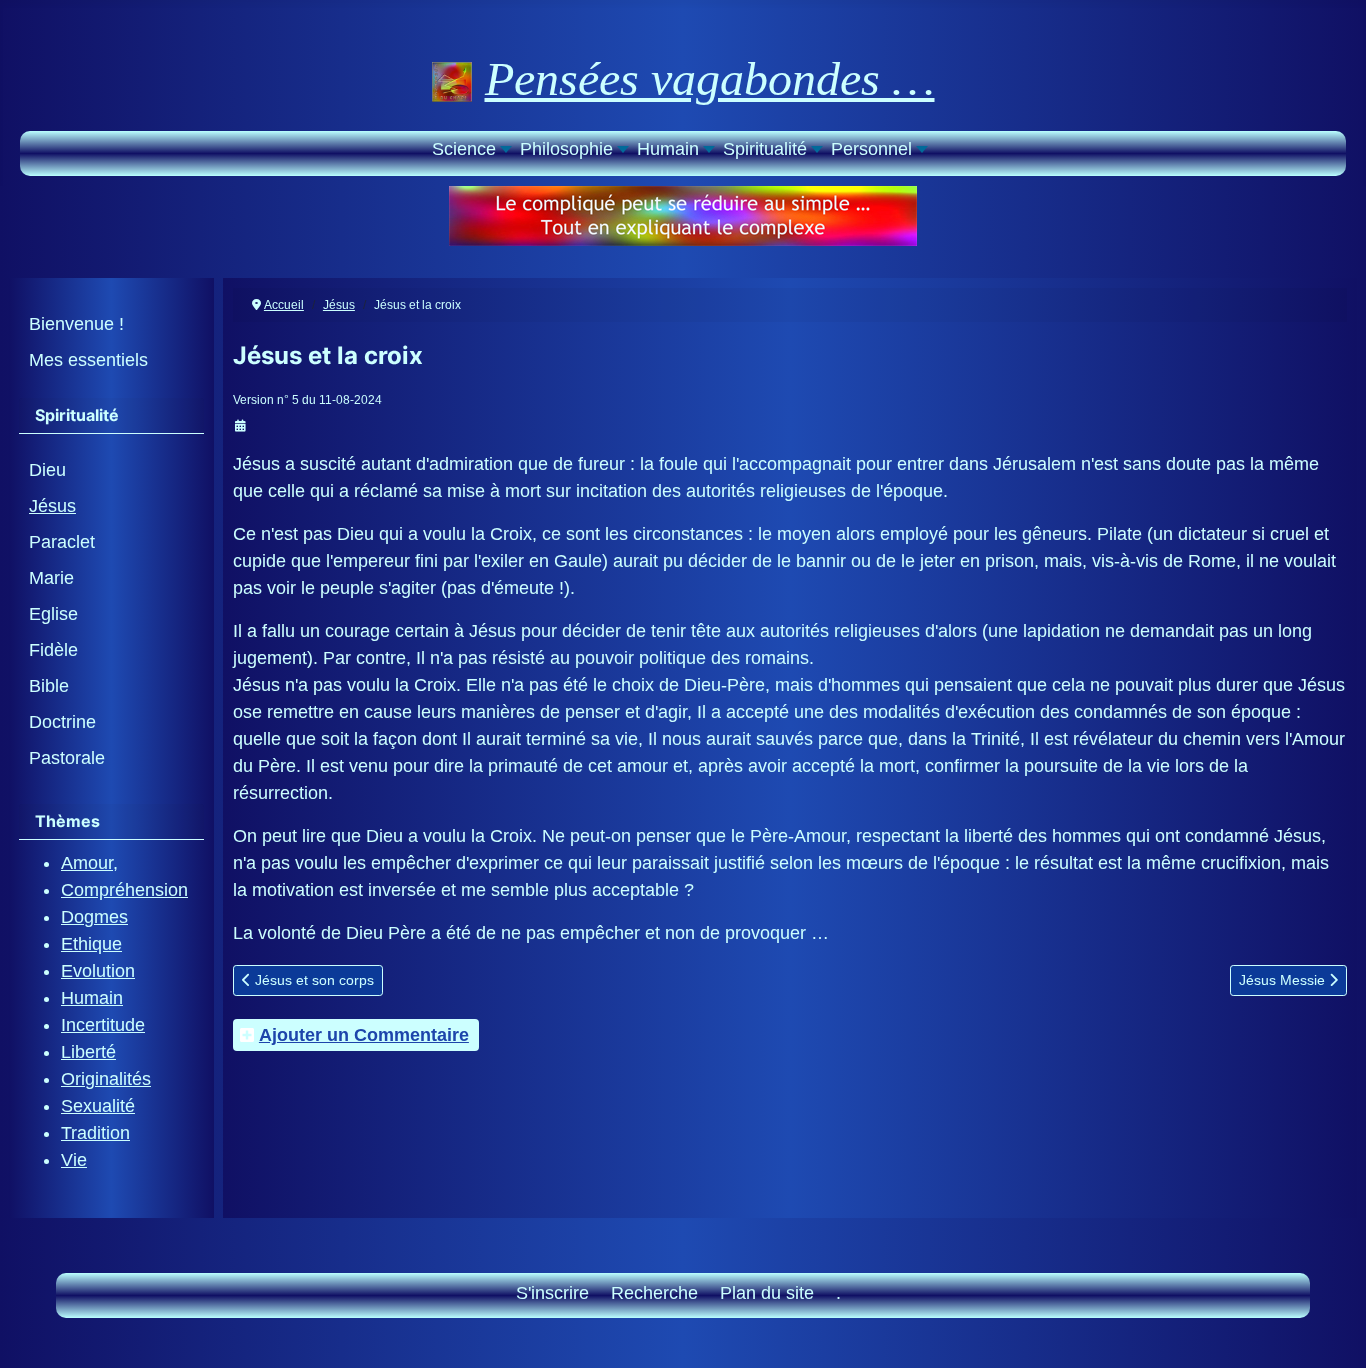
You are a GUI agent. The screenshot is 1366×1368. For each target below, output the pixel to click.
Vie (74, 1160)
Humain (92, 998)
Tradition (95, 1133)
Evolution (98, 971)
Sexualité (98, 1106)
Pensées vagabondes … (710, 78)
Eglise (53, 614)
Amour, (89, 863)
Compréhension (124, 890)
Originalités (106, 1079)
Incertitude (103, 1025)
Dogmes (94, 917)
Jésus (52, 506)
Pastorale (67, 758)
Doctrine (62, 722)
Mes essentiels (88, 360)
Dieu (47, 470)
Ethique (91, 944)
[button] (470, 151)
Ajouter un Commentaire (364, 1035)
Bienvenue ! (76, 324)
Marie (51, 578)
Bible (49, 686)
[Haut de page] (1329, 1328)
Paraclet (62, 542)
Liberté (88, 1052)
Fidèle (53, 650)
